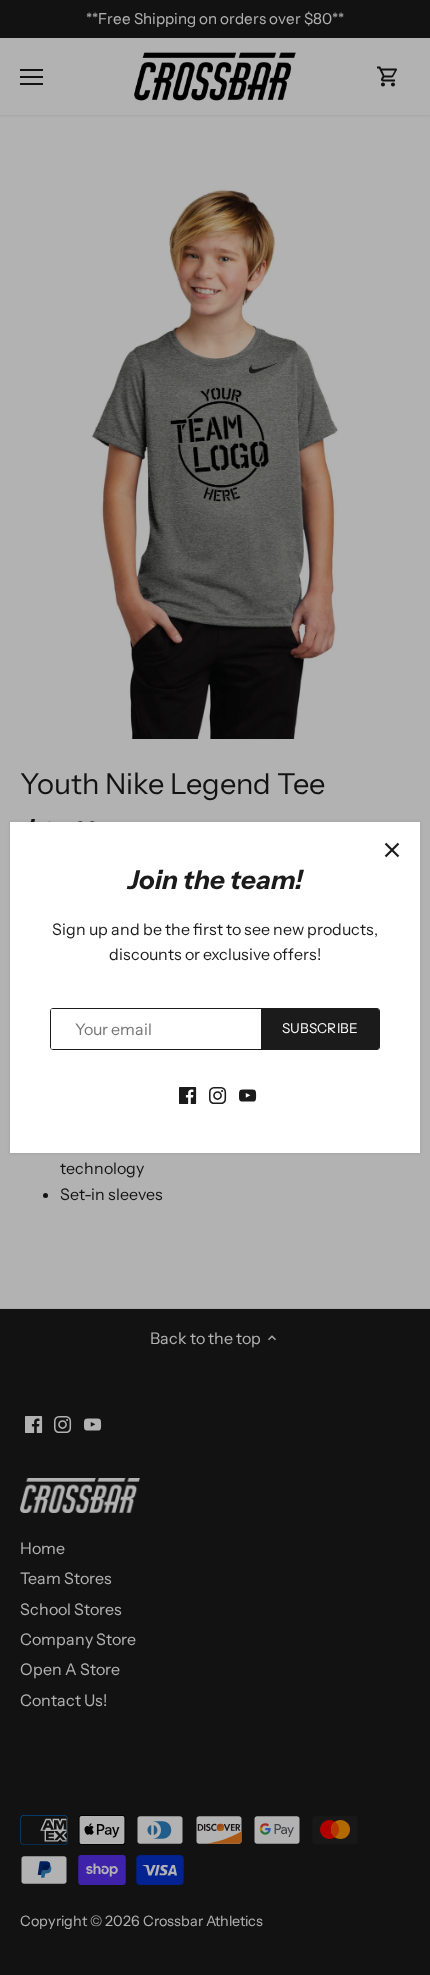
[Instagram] (217, 1093)
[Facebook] (187, 1093)
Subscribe (320, 1028)
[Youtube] (247, 1093)
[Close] (392, 850)
